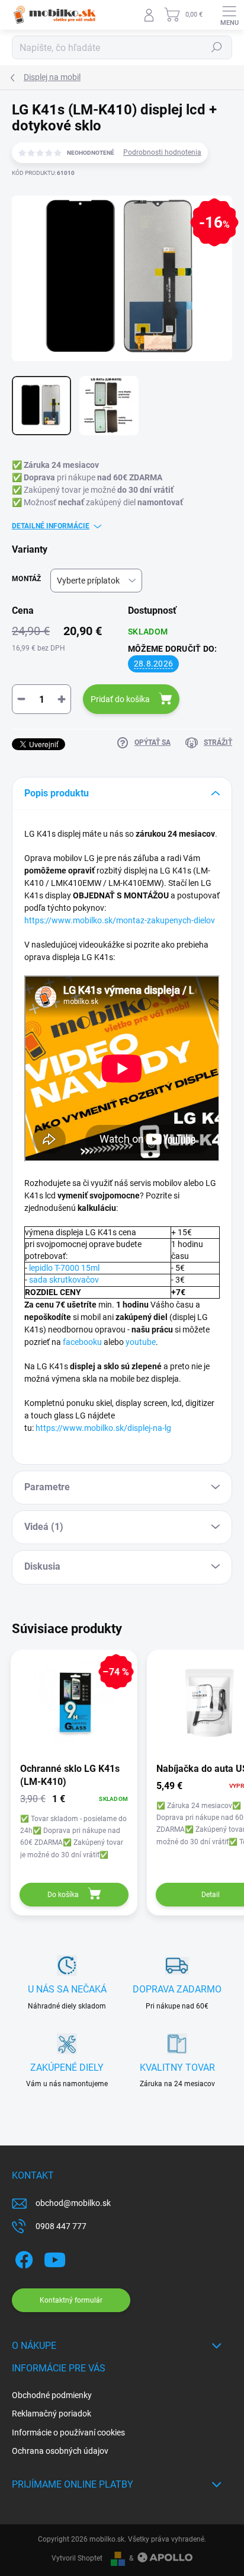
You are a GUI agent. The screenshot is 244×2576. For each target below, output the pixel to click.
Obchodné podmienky (52, 2395)
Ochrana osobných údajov (60, 2451)
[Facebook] (22, 2258)
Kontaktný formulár (71, 2300)
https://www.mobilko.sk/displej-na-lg (103, 1428)
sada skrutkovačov (64, 1280)
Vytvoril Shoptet (77, 2558)
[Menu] (229, 15)
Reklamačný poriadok (52, 2414)
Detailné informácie (51, 526)
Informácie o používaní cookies (68, 2432)
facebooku (82, 1342)
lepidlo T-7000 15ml (64, 1268)
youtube (141, 1342)
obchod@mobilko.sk (73, 2203)
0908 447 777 (61, 2226)
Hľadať (217, 47)
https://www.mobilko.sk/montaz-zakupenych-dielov (120, 920)
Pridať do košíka (120, 699)
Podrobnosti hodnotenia (162, 152)
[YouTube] (55, 2258)
